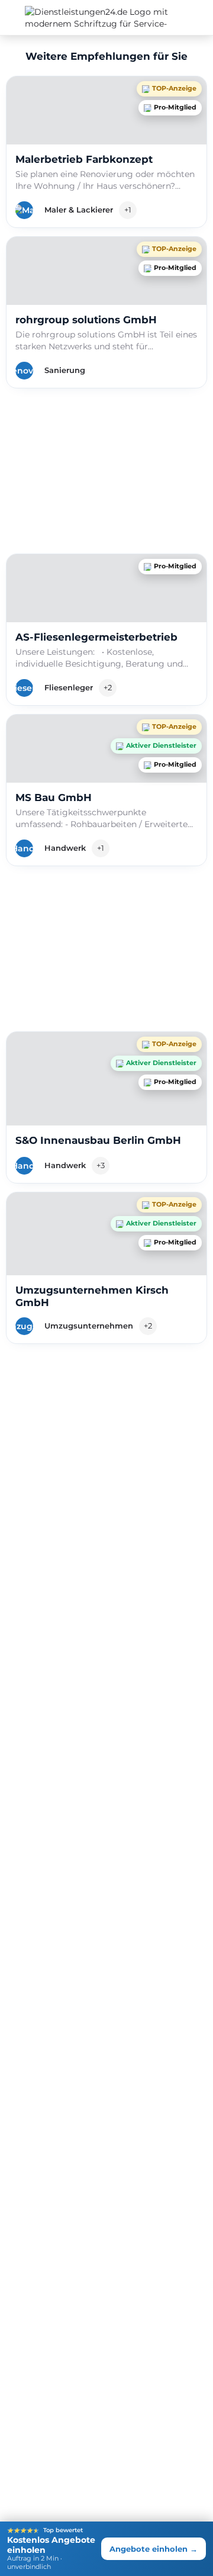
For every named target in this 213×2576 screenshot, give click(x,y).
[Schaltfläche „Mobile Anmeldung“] (201, 17)
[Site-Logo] (26, 18)
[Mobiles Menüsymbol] (12, 18)
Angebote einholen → (154, 2549)
